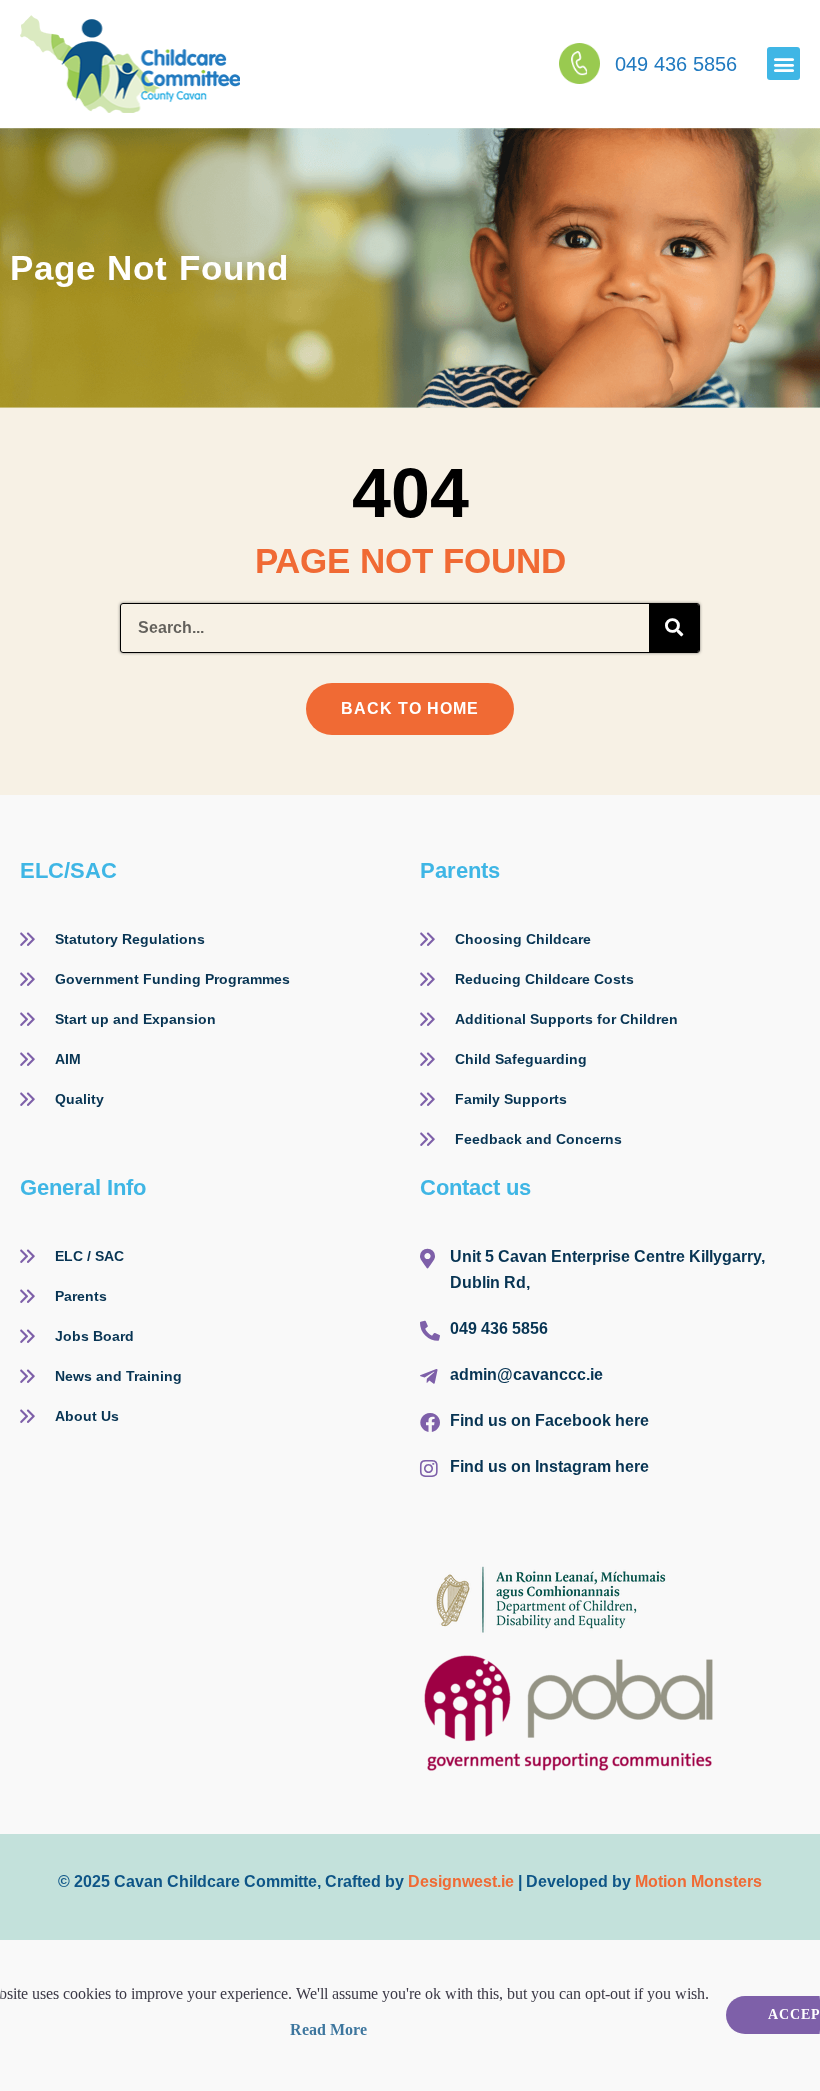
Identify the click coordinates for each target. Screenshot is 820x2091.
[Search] (674, 628)
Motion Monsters (698, 1881)
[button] (783, 63)
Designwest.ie (461, 1881)
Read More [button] (328, 2029)
